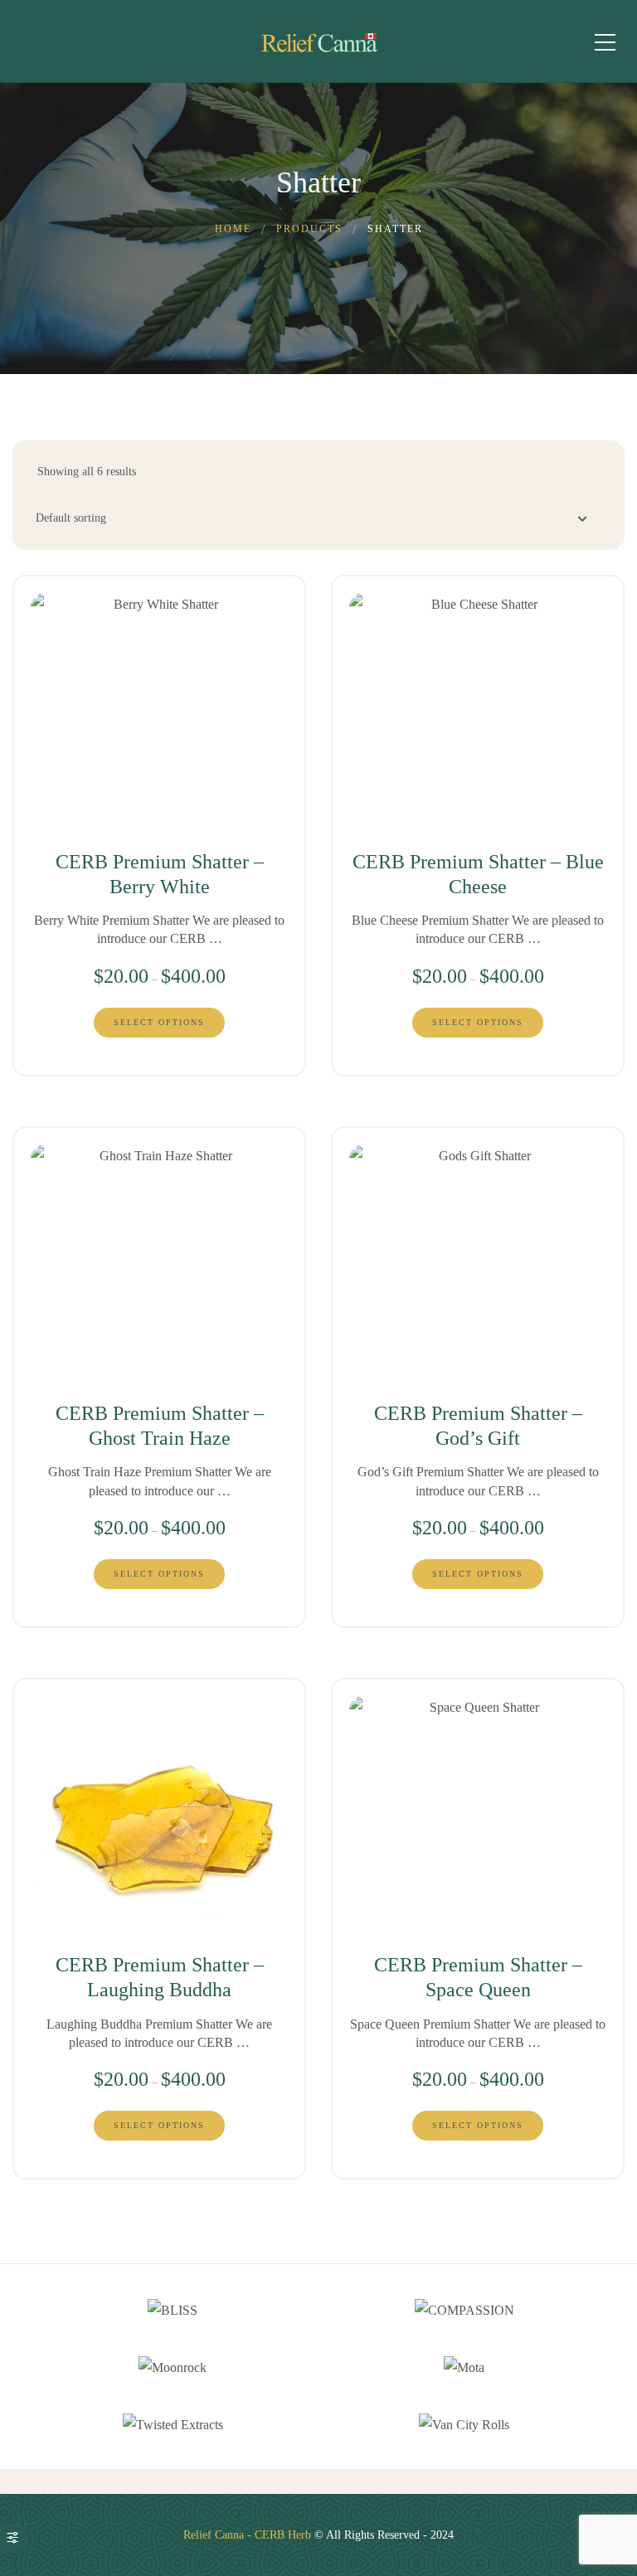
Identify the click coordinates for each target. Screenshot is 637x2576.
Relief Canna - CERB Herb (247, 2535)
